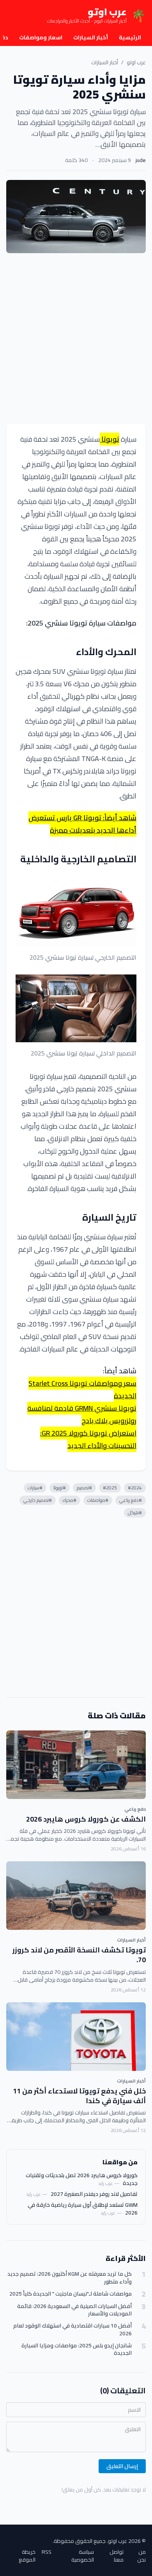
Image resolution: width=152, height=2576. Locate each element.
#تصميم (84, 1488)
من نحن (141, 2556)
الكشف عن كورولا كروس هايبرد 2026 (86, 1819)
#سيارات (35, 1488)
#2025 (110, 1488)
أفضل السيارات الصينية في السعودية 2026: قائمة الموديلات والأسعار (74, 2310)
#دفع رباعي (131, 1500)
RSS (47, 2552)
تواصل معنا (117, 2556)
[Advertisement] (76, 338)
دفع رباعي (135, 1809)
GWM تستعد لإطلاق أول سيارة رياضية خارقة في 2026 (83, 2209)
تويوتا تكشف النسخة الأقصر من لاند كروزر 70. (79, 1955)
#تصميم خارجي (38, 1500)
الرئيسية (130, 37)
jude (141, 160)
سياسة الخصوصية (83, 2556)
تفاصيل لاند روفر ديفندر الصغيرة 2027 (94, 2194)
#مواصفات (98, 1500)
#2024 (135, 1488)
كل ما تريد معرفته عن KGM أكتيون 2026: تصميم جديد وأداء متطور (70, 2278)
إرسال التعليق (122, 2466)
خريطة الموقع (27, 2556)
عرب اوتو (136, 62)
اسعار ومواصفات (41, 37)
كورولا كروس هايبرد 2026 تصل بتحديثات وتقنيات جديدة (82, 2179)
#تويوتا (60, 1488)
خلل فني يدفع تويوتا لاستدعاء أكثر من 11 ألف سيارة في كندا (79, 2096)
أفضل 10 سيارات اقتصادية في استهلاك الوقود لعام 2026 (72, 2330)
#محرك (70, 1500)
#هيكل (135, 1513)
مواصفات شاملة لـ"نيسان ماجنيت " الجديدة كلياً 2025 (71, 2294)
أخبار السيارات (91, 37)
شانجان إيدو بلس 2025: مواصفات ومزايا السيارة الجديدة (77, 2350)
